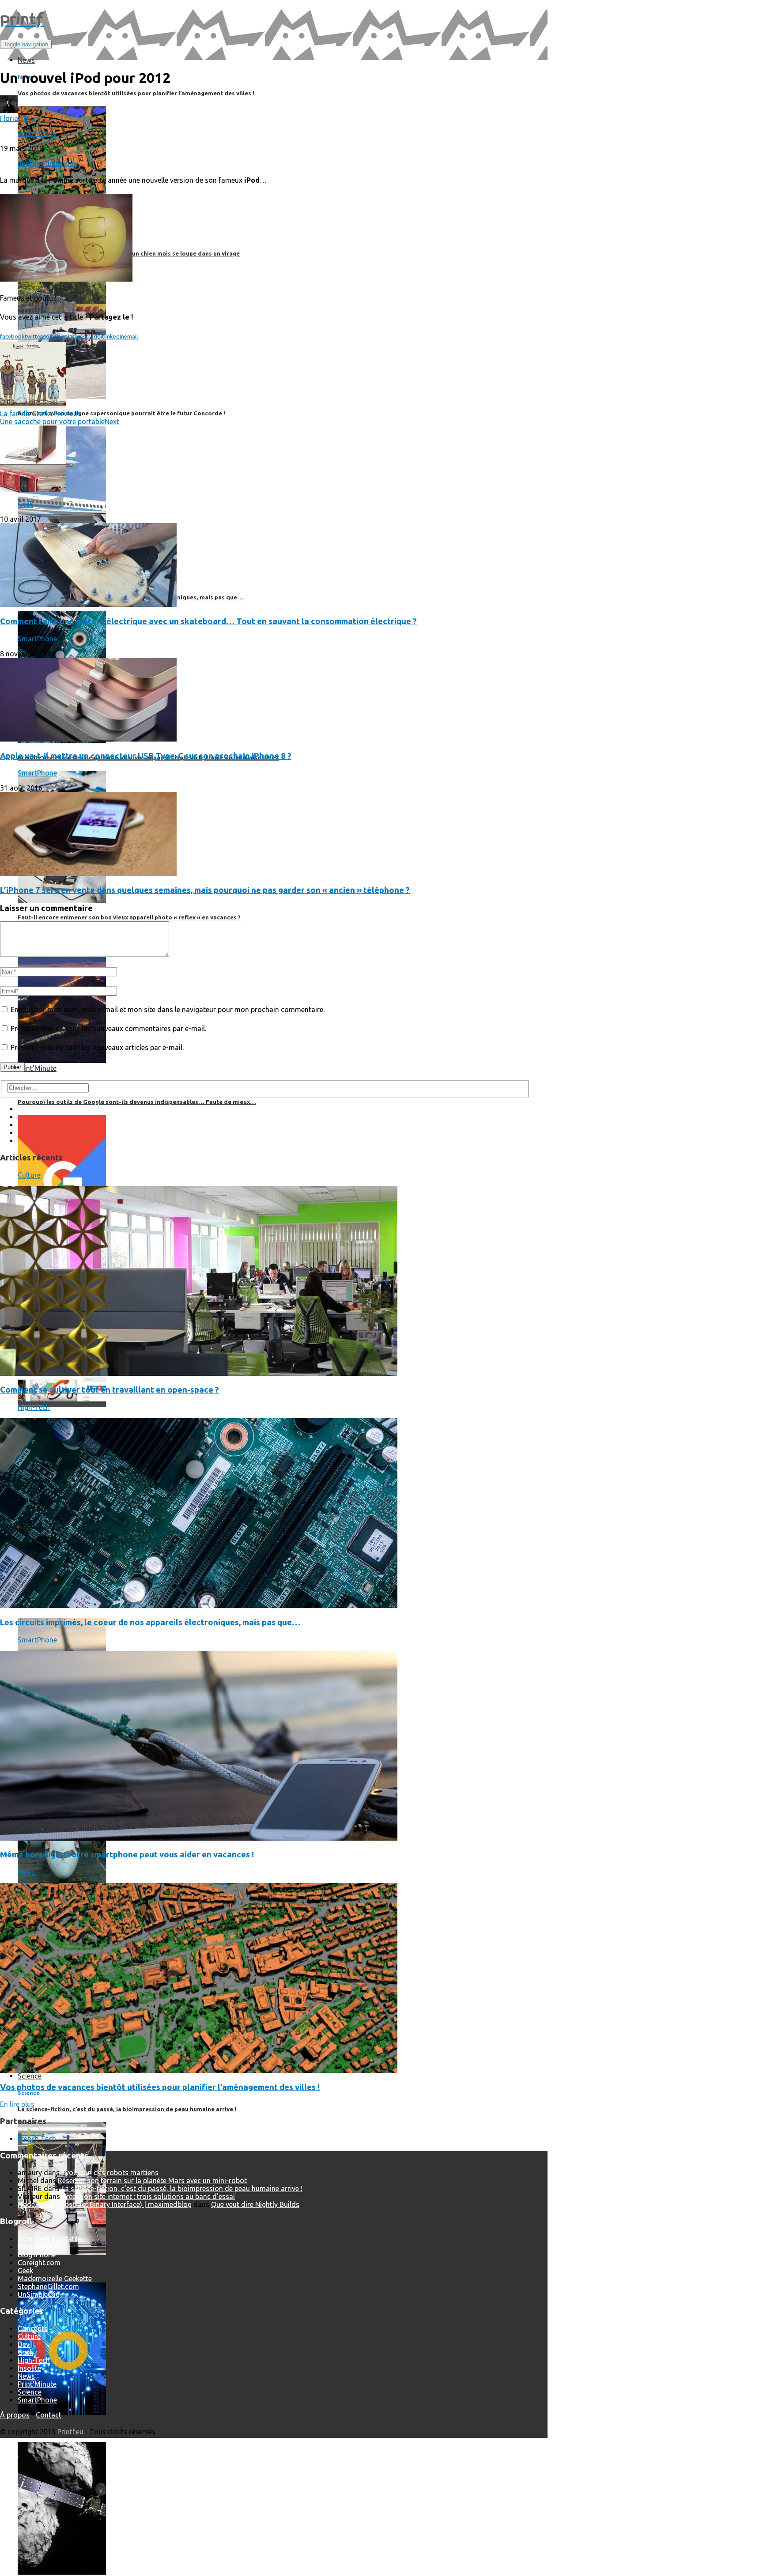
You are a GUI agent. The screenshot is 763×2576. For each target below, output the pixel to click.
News (26, 1872)
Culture (29, 1175)
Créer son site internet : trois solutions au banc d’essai (148, 2196)
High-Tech (34, 1407)
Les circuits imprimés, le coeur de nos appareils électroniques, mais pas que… (150, 1622)
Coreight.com (39, 2263)
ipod (42, 163)
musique (63, 163)
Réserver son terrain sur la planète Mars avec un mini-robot (152, 2181)
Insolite (29, 2368)
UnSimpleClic (38, 2294)
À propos (15, 2415)
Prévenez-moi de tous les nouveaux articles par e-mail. (97, 1047)
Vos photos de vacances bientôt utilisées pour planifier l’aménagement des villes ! (160, 2087)
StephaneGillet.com (48, 2286)
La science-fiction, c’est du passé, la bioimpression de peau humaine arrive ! (182, 2188)
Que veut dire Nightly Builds (255, 2204)
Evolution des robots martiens (110, 2173)
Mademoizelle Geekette (55, 2278)
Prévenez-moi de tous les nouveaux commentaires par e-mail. (108, 1028)
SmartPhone (37, 639)
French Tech (37, 2139)
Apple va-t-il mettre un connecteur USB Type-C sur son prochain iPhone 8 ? (146, 756)
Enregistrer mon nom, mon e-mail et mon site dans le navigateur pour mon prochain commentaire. (168, 1009)
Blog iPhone (37, 2255)
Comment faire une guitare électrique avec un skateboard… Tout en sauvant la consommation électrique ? (208, 621)
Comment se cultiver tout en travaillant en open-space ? (110, 1390)
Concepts (33, 2328)
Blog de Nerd (38, 2247)
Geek (25, 504)
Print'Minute (37, 133)
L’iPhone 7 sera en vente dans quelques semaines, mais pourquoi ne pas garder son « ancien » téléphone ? (205, 890)
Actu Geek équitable (49, 2239)
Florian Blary (20, 118)
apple (26, 163)
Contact (49, 2415)
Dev (24, 2344)
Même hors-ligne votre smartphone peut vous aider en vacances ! (127, 1855)
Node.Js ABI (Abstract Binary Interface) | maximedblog (105, 2204)
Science (30, 2392)
